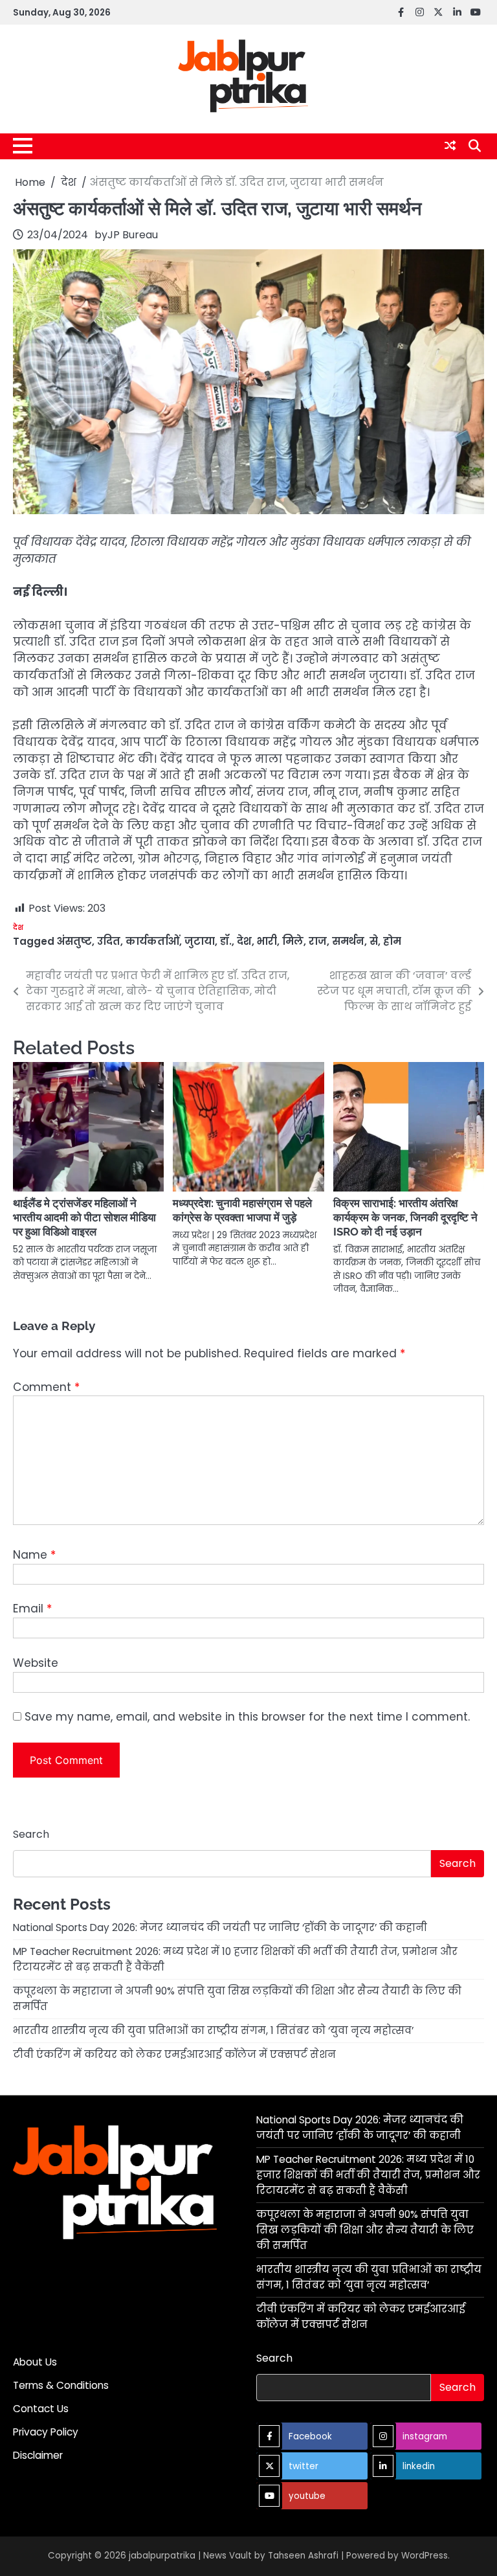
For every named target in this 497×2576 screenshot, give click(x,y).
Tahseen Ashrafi (303, 2556)
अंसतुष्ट (74, 941)
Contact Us (41, 2409)
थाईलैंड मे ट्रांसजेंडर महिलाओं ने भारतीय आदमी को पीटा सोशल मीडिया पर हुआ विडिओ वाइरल (84, 1217)
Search (31, 1834)
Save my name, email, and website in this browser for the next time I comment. (247, 1717)
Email (32, 1609)
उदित (109, 941)
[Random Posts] (450, 146)
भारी (267, 941)
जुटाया (200, 941)
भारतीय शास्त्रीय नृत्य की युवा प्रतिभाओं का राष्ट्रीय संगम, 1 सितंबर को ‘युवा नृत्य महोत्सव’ (213, 2030)
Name (34, 1555)
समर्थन (348, 941)
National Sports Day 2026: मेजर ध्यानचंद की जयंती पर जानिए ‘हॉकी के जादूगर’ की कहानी (220, 1927)
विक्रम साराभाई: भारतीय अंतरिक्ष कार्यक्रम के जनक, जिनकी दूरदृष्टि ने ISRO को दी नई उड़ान (405, 1217)
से (374, 941)
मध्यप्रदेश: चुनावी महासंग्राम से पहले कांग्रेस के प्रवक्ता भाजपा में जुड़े (242, 1210)
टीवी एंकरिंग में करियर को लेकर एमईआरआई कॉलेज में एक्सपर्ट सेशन (174, 2054)
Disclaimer (38, 2455)
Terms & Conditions (61, 2385)
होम (392, 941)
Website (36, 1663)
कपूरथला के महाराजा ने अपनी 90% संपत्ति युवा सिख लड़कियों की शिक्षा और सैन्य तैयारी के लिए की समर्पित (365, 2230)
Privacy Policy (46, 2432)
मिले (293, 941)
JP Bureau (133, 235)
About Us (35, 2362)
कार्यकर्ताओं (152, 941)
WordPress (425, 2556)
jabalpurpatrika (162, 2556)
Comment (46, 1387)
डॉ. (226, 941)
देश (18, 928)
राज (318, 941)
